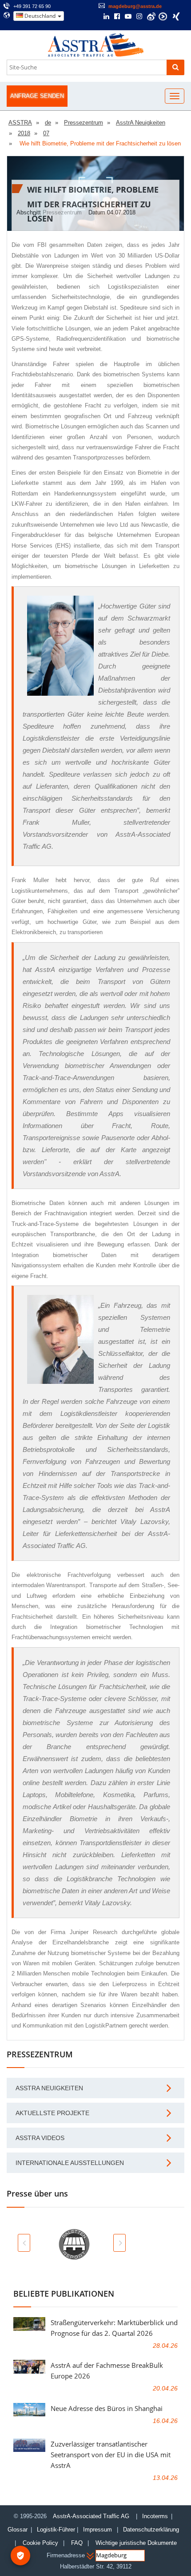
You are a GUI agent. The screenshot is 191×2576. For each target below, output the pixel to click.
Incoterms (155, 2516)
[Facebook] (117, 17)
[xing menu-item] (176, 16)
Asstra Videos (40, 2138)
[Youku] (163, 16)
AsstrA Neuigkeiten (49, 2088)
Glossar (18, 2530)
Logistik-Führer (56, 2530)
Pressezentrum (62, 212)
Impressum (97, 2530)
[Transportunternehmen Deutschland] (96, 44)
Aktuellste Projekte (52, 2113)
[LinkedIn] (106, 17)
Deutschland (40, 16)
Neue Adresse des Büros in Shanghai (107, 2408)
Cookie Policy (40, 2543)
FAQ (77, 2543)
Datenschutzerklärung (152, 2530)
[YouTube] (128, 17)
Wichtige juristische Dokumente (136, 2543)
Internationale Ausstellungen (70, 2163)
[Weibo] (151, 16)
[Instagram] (139, 17)
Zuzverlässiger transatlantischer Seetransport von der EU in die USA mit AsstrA (111, 2455)
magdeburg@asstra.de (135, 6)
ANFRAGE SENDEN (37, 96)
